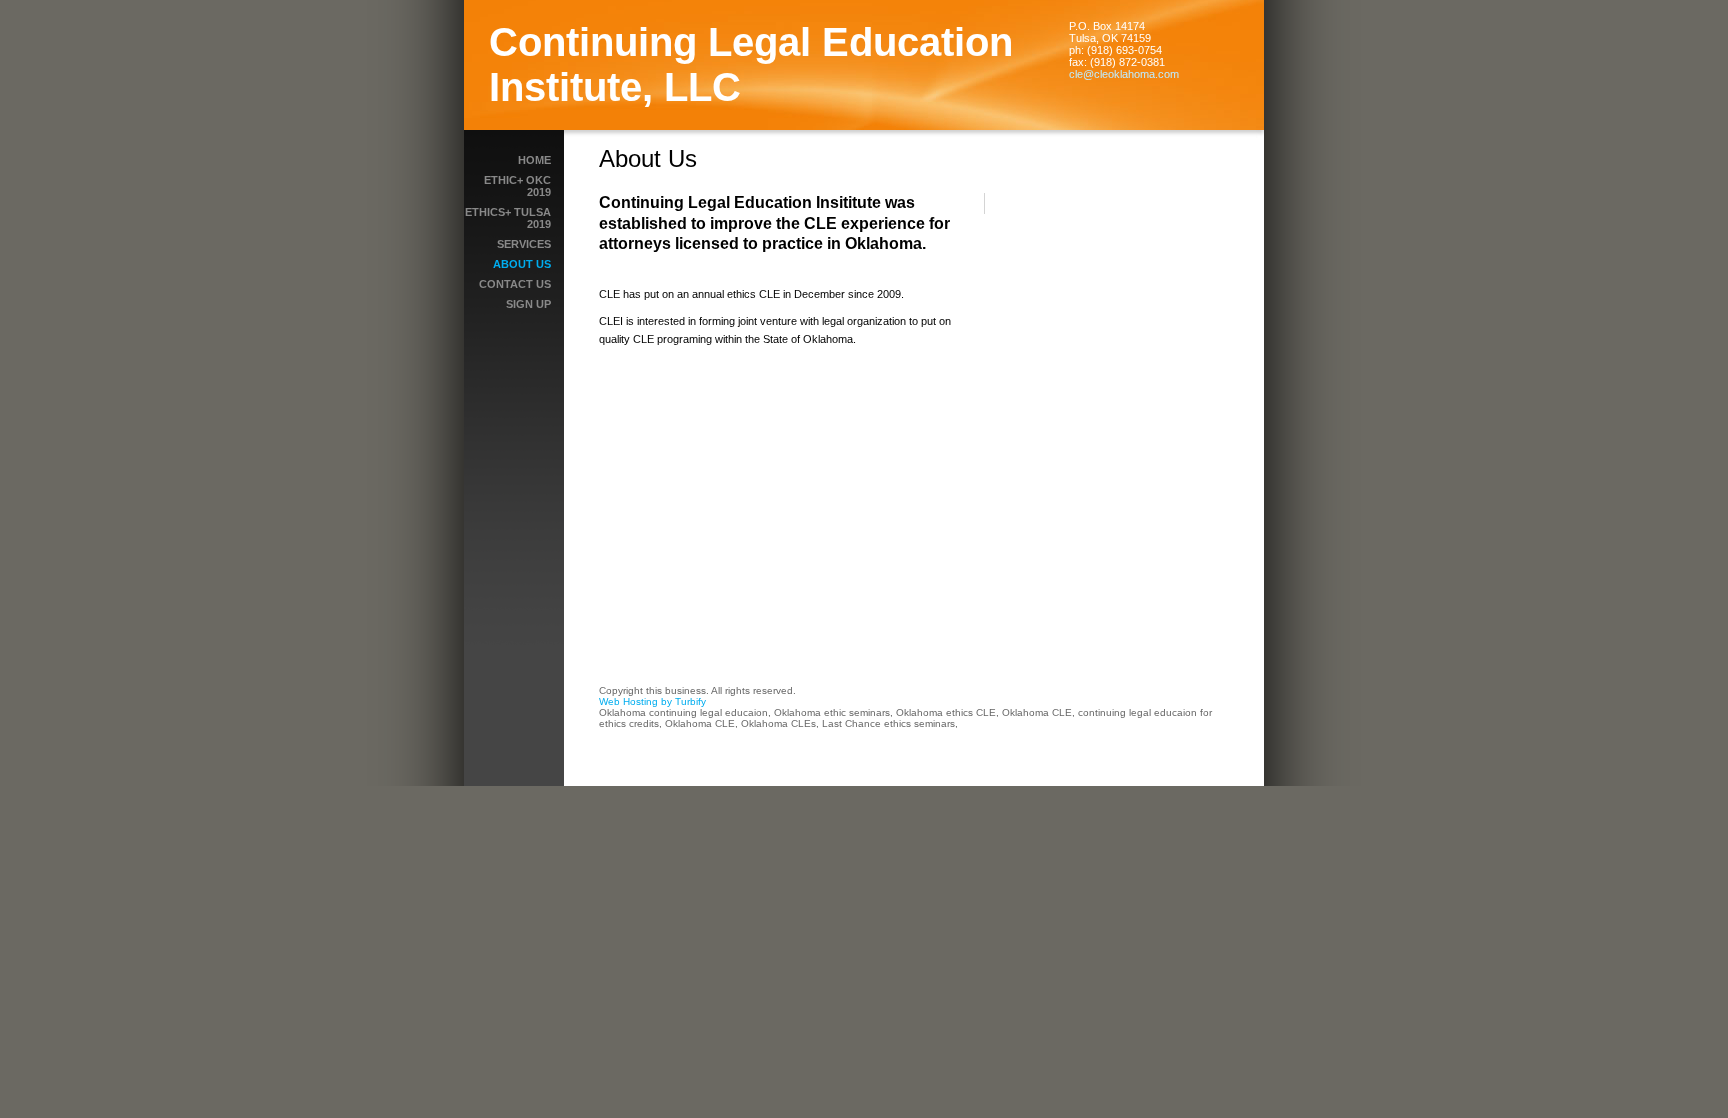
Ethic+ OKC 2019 (517, 186)
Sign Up (528, 304)
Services (524, 244)
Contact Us (515, 284)
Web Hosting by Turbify (652, 701)
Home (534, 160)
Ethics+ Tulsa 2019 (508, 218)
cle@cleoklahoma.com (1124, 74)
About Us (522, 264)
